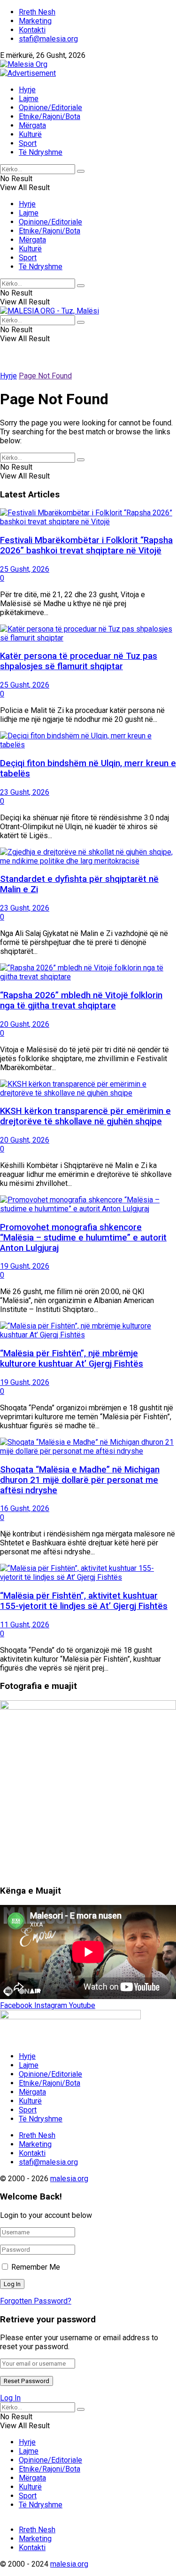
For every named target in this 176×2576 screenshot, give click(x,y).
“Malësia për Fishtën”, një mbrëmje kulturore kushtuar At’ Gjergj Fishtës (72, 1359)
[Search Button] (81, 171)
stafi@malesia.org (48, 39)
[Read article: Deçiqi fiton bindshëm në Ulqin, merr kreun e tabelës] (88, 740)
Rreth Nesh (37, 12)
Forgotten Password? (36, 2301)
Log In (10, 2398)
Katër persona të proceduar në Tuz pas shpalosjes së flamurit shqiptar (79, 661)
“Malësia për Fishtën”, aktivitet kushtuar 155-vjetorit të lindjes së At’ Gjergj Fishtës (84, 1601)
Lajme (29, 99)
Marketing (35, 21)
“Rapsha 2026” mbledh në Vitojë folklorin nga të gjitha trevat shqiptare (81, 1000)
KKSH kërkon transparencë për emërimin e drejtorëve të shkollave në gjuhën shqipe (85, 1116)
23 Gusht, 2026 (25, 792)
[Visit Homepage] (24, 64)
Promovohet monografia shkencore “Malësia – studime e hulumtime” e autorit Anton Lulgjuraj (83, 1238)
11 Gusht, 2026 (25, 1625)
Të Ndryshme (41, 152)
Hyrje (27, 90)
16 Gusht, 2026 (25, 1508)
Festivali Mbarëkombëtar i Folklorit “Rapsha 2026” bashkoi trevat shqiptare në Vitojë (86, 545)
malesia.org (69, 2179)
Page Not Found (45, 376)
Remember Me (36, 2267)
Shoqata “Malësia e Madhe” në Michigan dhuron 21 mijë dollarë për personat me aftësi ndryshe (80, 1480)
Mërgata (32, 125)
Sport (28, 143)
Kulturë (30, 134)
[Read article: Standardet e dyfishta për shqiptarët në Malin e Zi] (88, 856)
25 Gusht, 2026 (25, 569)
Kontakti (32, 30)
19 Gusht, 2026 (25, 1266)
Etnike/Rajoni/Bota (50, 116)
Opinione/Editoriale (50, 108)
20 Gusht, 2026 (25, 1024)
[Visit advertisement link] (28, 73)
